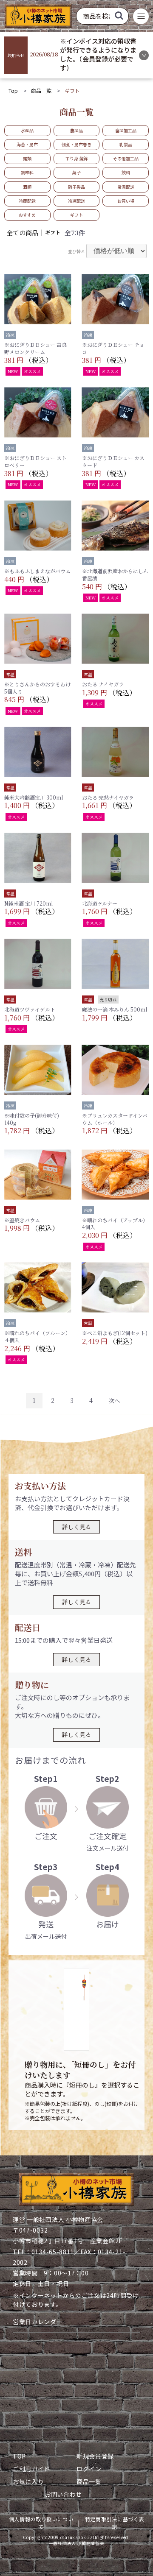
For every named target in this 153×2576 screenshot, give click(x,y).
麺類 (27, 158)
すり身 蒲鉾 (76, 158)
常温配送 (126, 187)
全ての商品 (22, 233)
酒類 (27, 187)
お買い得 (126, 201)
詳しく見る (76, 1527)
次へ (114, 1400)
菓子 (76, 172)
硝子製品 (76, 187)
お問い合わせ (63, 2494)
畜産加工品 (126, 130)
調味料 (27, 172)
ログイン (89, 2469)
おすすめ (27, 215)
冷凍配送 (76, 201)
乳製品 (126, 144)
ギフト (76, 215)
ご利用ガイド (31, 2469)
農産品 (76, 130)
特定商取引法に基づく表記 (115, 2523)
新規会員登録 (95, 2456)
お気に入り (28, 2481)
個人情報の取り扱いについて (41, 2523)
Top (13, 91)
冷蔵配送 (27, 201)
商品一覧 (41, 91)
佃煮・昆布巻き (76, 144)
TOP (19, 2456)
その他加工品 (126, 158)
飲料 (126, 172)
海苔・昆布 (27, 144)
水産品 (27, 130)
